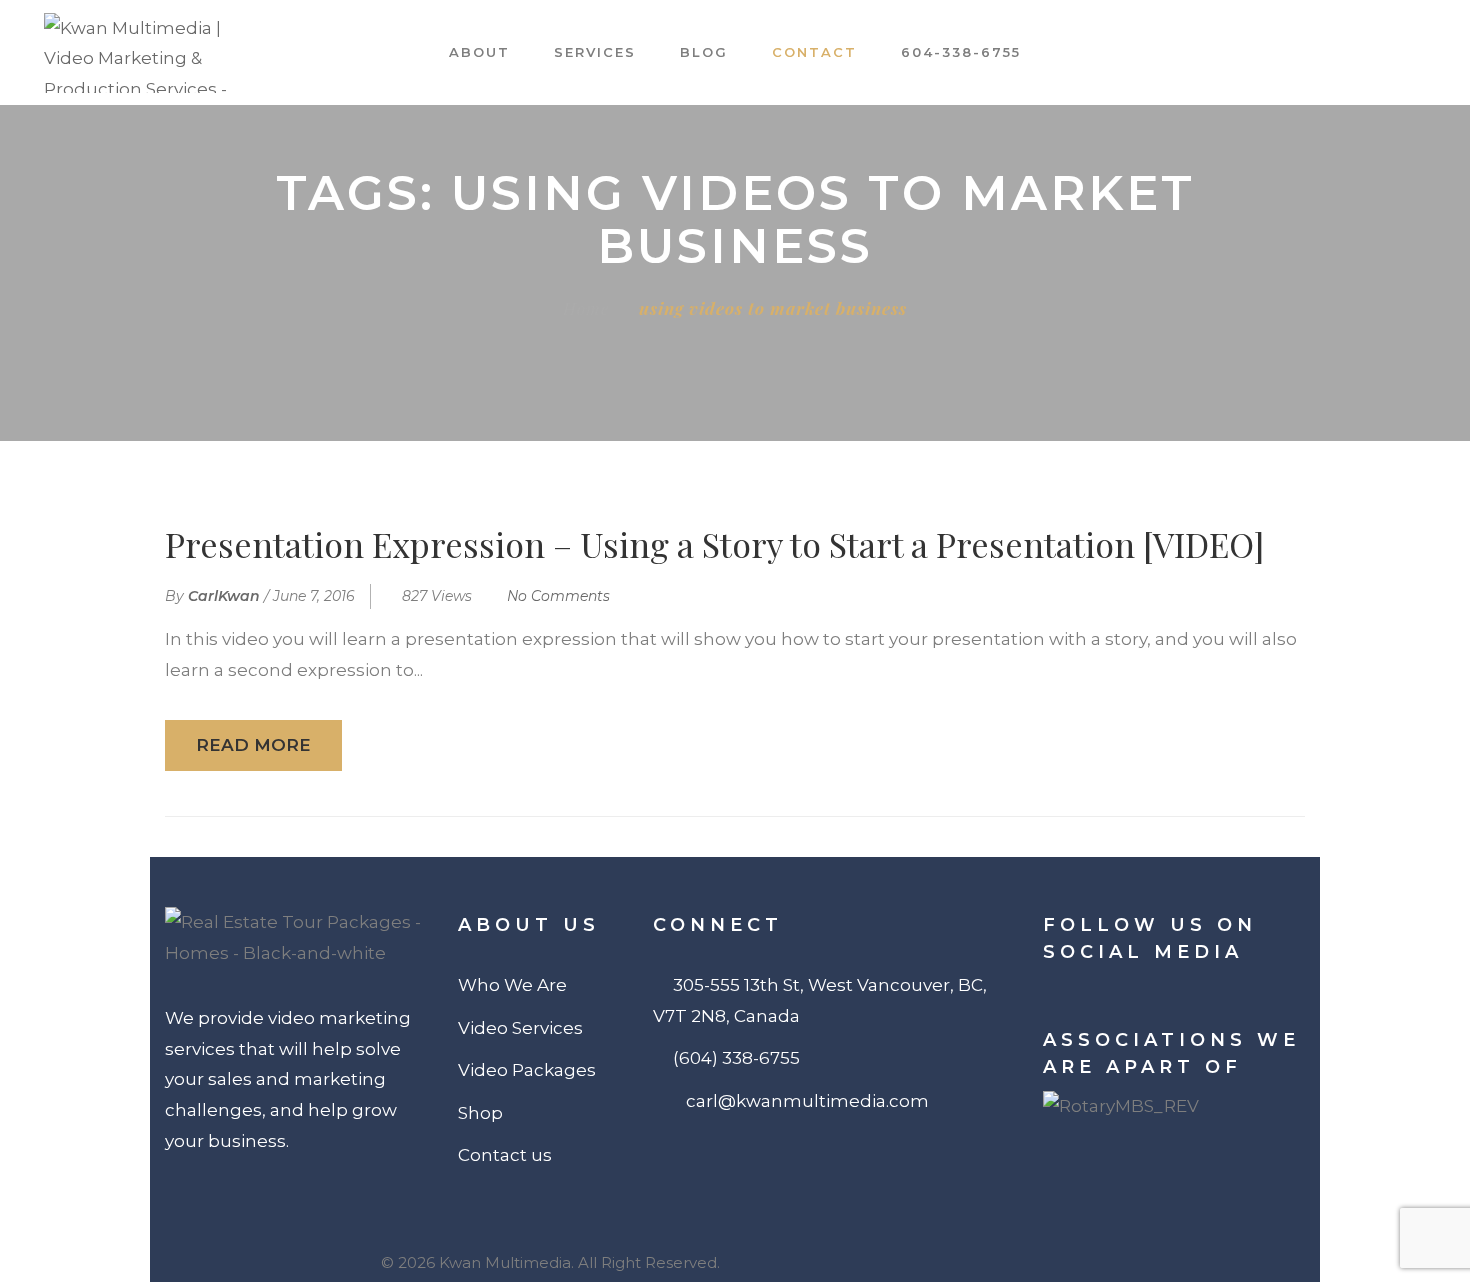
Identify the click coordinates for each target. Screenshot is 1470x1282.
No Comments (558, 596)
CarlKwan (224, 596)
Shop (480, 1113)
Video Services (520, 1028)
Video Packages (527, 1070)
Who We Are (512, 985)
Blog (704, 52)
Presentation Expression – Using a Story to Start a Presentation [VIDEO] (714, 544)
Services (595, 52)
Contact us (505, 1155)
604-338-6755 (961, 52)
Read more (253, 745)
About (479, 52)
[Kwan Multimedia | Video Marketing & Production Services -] (154, 53)
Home (586, 308)
